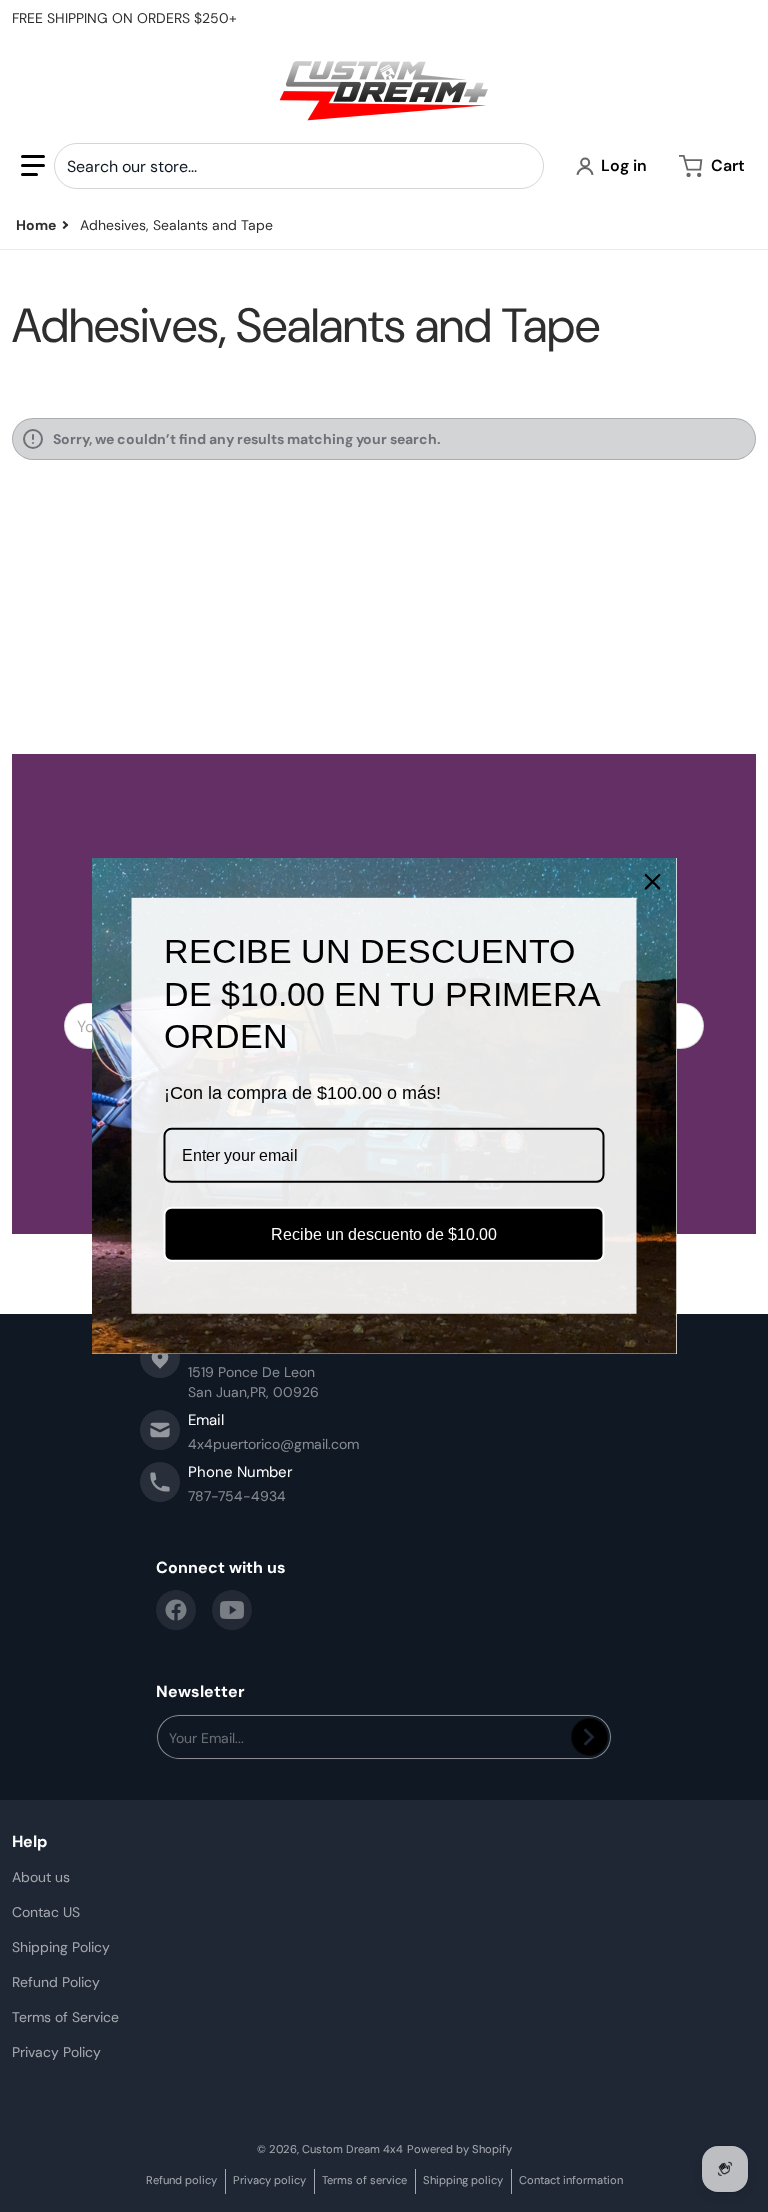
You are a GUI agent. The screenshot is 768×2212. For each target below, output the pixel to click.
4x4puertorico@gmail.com (273, 1444)
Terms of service (364, 2180)
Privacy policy (269, 2180)
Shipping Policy (61, 1947)
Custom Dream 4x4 (352, 2149)
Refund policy (181, 2180)
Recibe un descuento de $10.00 (384, 1234)
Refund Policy (56, 1982)
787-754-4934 (237, 1496)
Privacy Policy (56, 2052)
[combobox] (299, 166)
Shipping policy (463, 2180)
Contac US (46, 1912)
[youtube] (232, 1610)
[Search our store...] (521, 166)
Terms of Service (65, 2017)
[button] (33, 166)
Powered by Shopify (459, 2149)
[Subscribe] (589, 1737)
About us (41, 1877)
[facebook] (176, 1610)
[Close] (653, 882)
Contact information (571, 2180)
